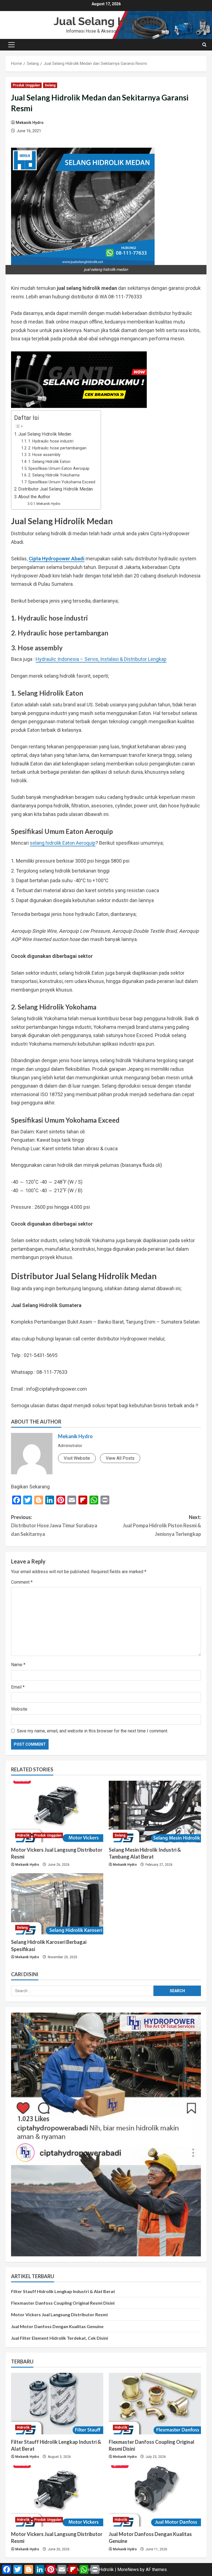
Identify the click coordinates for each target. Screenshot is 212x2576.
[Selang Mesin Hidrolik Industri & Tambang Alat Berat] (155, 1812)
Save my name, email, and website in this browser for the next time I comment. (92, 1731)
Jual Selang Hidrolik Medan (45, 434)
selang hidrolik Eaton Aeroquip (63, 843)
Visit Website (77, 1458)
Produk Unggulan (26, 85)
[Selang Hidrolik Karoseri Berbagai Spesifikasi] (57, 1904)
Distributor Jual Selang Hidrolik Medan (55, 489)
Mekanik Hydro (30, 123)
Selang (50, 85)
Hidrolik (23, 1835)
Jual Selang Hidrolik (106, 21)
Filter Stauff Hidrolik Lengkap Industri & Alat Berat (63, 2291)
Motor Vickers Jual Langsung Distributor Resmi (59, 2314)
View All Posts (120, 1458)
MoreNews (128, 2570)
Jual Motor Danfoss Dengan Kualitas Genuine (57, 2326)
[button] (11, 45)
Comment (22, 1582)
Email (18, 1687)
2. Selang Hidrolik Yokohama (54, 475)
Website (19, 1709)
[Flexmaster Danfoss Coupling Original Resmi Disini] (155, 2404)
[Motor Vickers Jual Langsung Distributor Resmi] (57, 1812)
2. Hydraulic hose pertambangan (57, 448)
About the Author (34, 497)
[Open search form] (204, 45)
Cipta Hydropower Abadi (57, 559)
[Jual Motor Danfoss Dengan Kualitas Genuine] (155, 2496)
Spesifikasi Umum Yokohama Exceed (62, 482)
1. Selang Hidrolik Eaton (49, 462)
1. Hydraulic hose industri (51, 441)
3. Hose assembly (44, 455)
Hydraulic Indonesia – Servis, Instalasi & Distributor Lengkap (101, 659)
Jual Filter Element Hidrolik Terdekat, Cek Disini (59, 2338)
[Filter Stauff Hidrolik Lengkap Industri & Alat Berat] (57, 2404)
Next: (162, 1526)
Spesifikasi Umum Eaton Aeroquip (59, 468)
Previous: (54, 1526)
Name (18, 1665)
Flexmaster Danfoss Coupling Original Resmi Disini (63, 2303)
